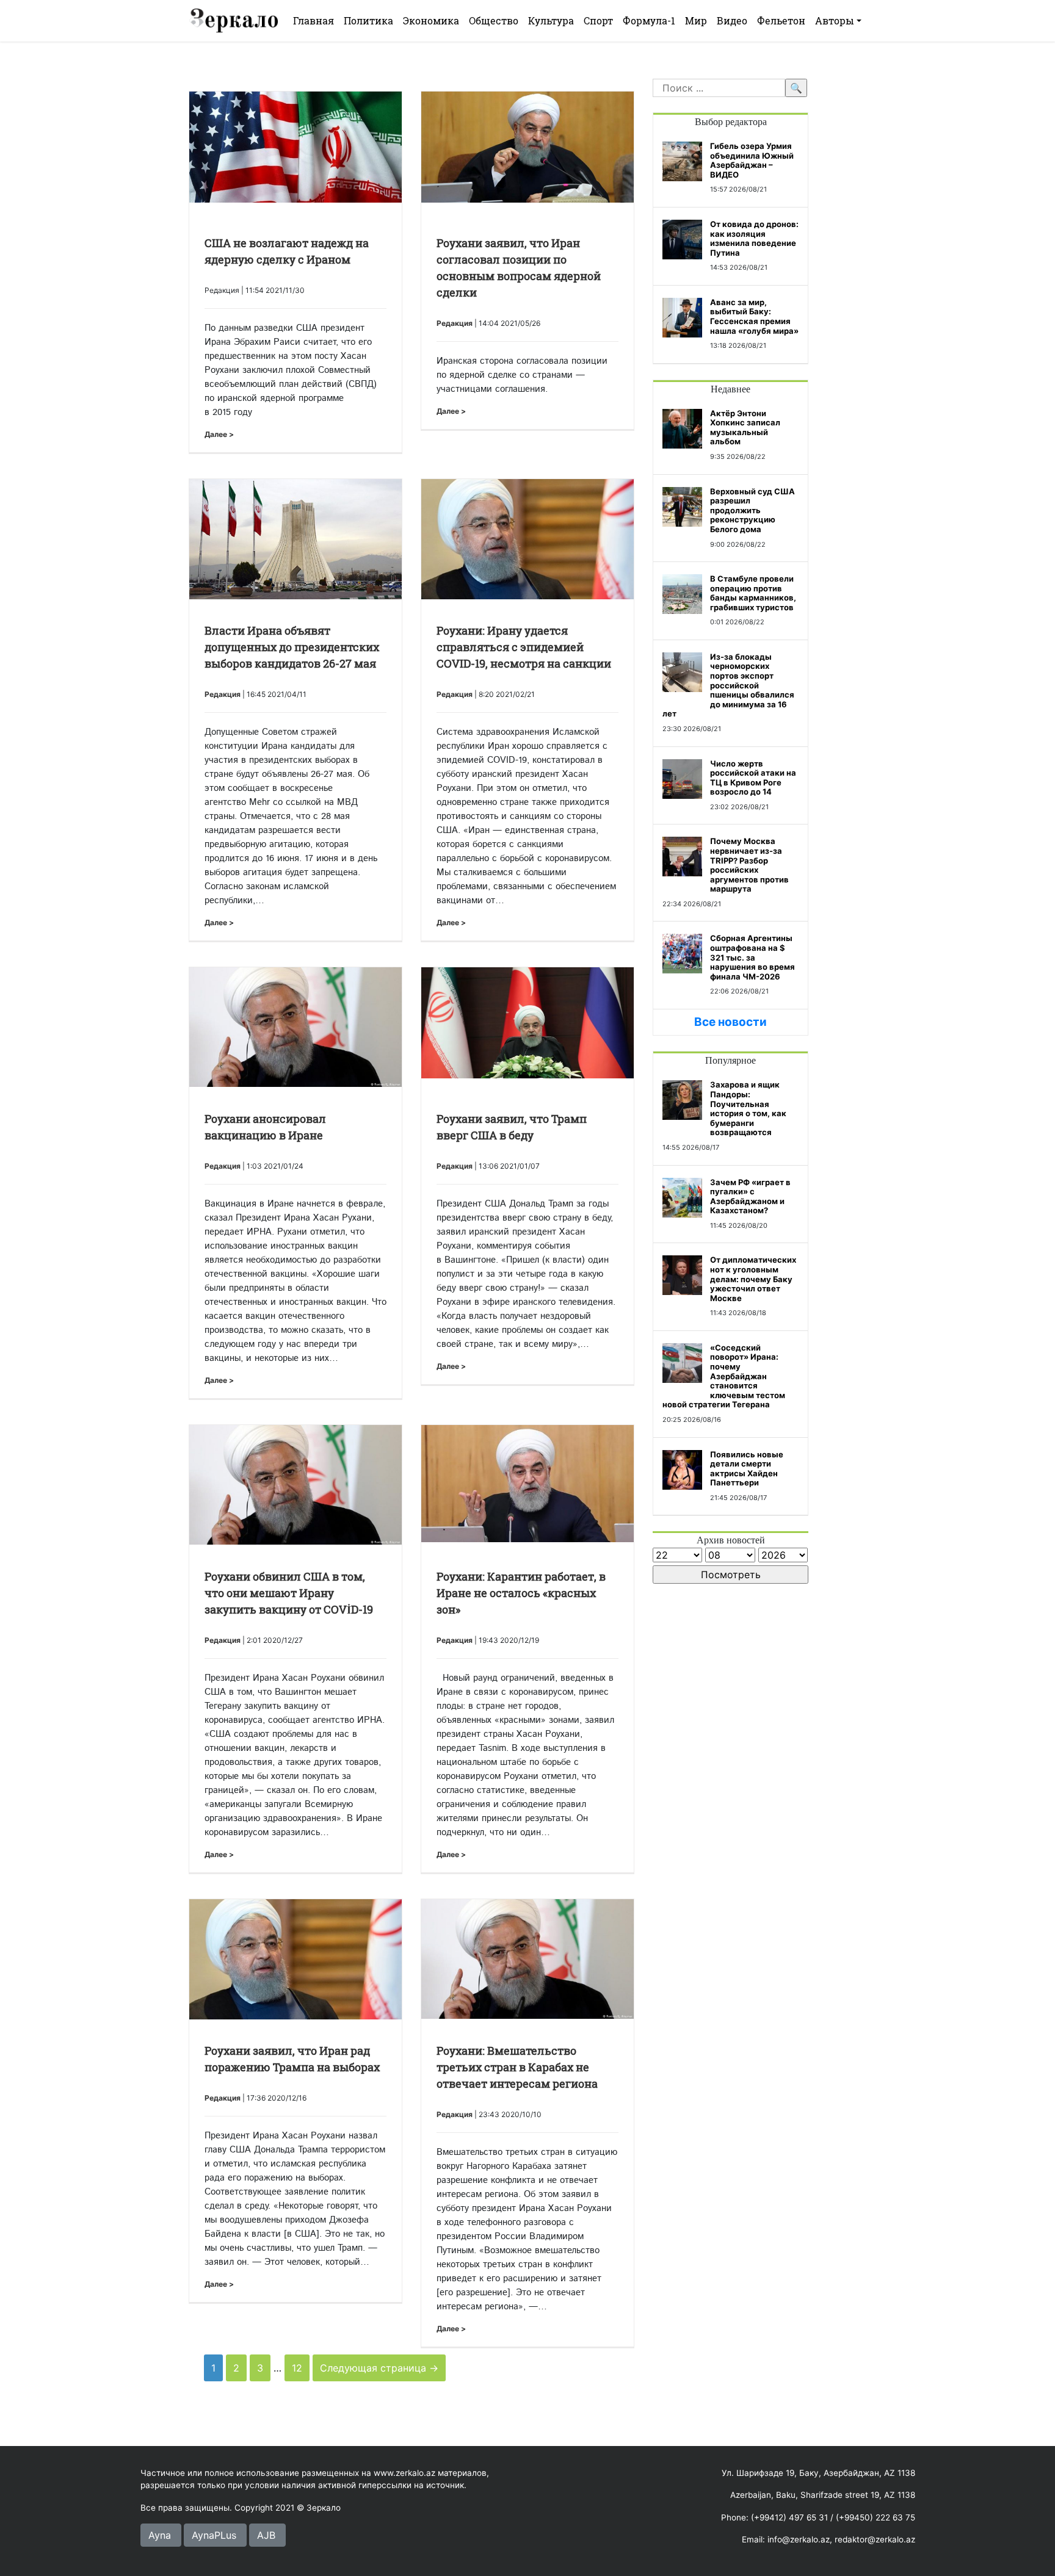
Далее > (219, 434)
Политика (368, 20)
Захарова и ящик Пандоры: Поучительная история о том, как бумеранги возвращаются (748, 1108)
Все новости (731, 1022)
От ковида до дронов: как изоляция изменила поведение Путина (754, 238)
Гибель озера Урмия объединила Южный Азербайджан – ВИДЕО (752, 160)
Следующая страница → (379, 2368)
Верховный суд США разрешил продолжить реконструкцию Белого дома (752, 510)
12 (297, 2368)
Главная (314, 20)
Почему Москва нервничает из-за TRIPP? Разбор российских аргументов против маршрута (749, 865)
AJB (266, 2535)
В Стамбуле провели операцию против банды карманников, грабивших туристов (753, 593)
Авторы (835, 20)
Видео (732, 20)
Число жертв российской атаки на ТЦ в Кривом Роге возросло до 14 (753, 778)
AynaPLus (214, 2535)
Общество (494, 20)
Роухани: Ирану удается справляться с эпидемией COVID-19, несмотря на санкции (524, 647)
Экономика (431, 20)
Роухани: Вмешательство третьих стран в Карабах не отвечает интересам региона (517, 2067)
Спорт (598, 20)
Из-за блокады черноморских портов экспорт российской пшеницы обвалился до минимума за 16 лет (728, 685)
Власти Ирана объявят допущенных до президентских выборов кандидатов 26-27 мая (292, 647)
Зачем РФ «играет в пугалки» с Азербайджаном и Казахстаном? (750, 1196)
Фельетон (781, 20)
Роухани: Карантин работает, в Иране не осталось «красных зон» (521, 1593)
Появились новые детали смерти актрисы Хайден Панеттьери (747, 1469)
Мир (696, 20)
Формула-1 (649, 20)
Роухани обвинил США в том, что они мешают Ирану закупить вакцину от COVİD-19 (289, 1593)
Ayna (160, 2535)
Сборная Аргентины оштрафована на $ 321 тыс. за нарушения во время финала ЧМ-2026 (752, 957)
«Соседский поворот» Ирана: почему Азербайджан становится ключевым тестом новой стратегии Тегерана (724, 1376)
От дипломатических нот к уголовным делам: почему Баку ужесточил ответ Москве (753, 1279)
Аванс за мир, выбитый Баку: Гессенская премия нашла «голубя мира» (754, 316)
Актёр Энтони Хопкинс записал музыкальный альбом (745, 428)
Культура (551, 20)
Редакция (455, 323)
